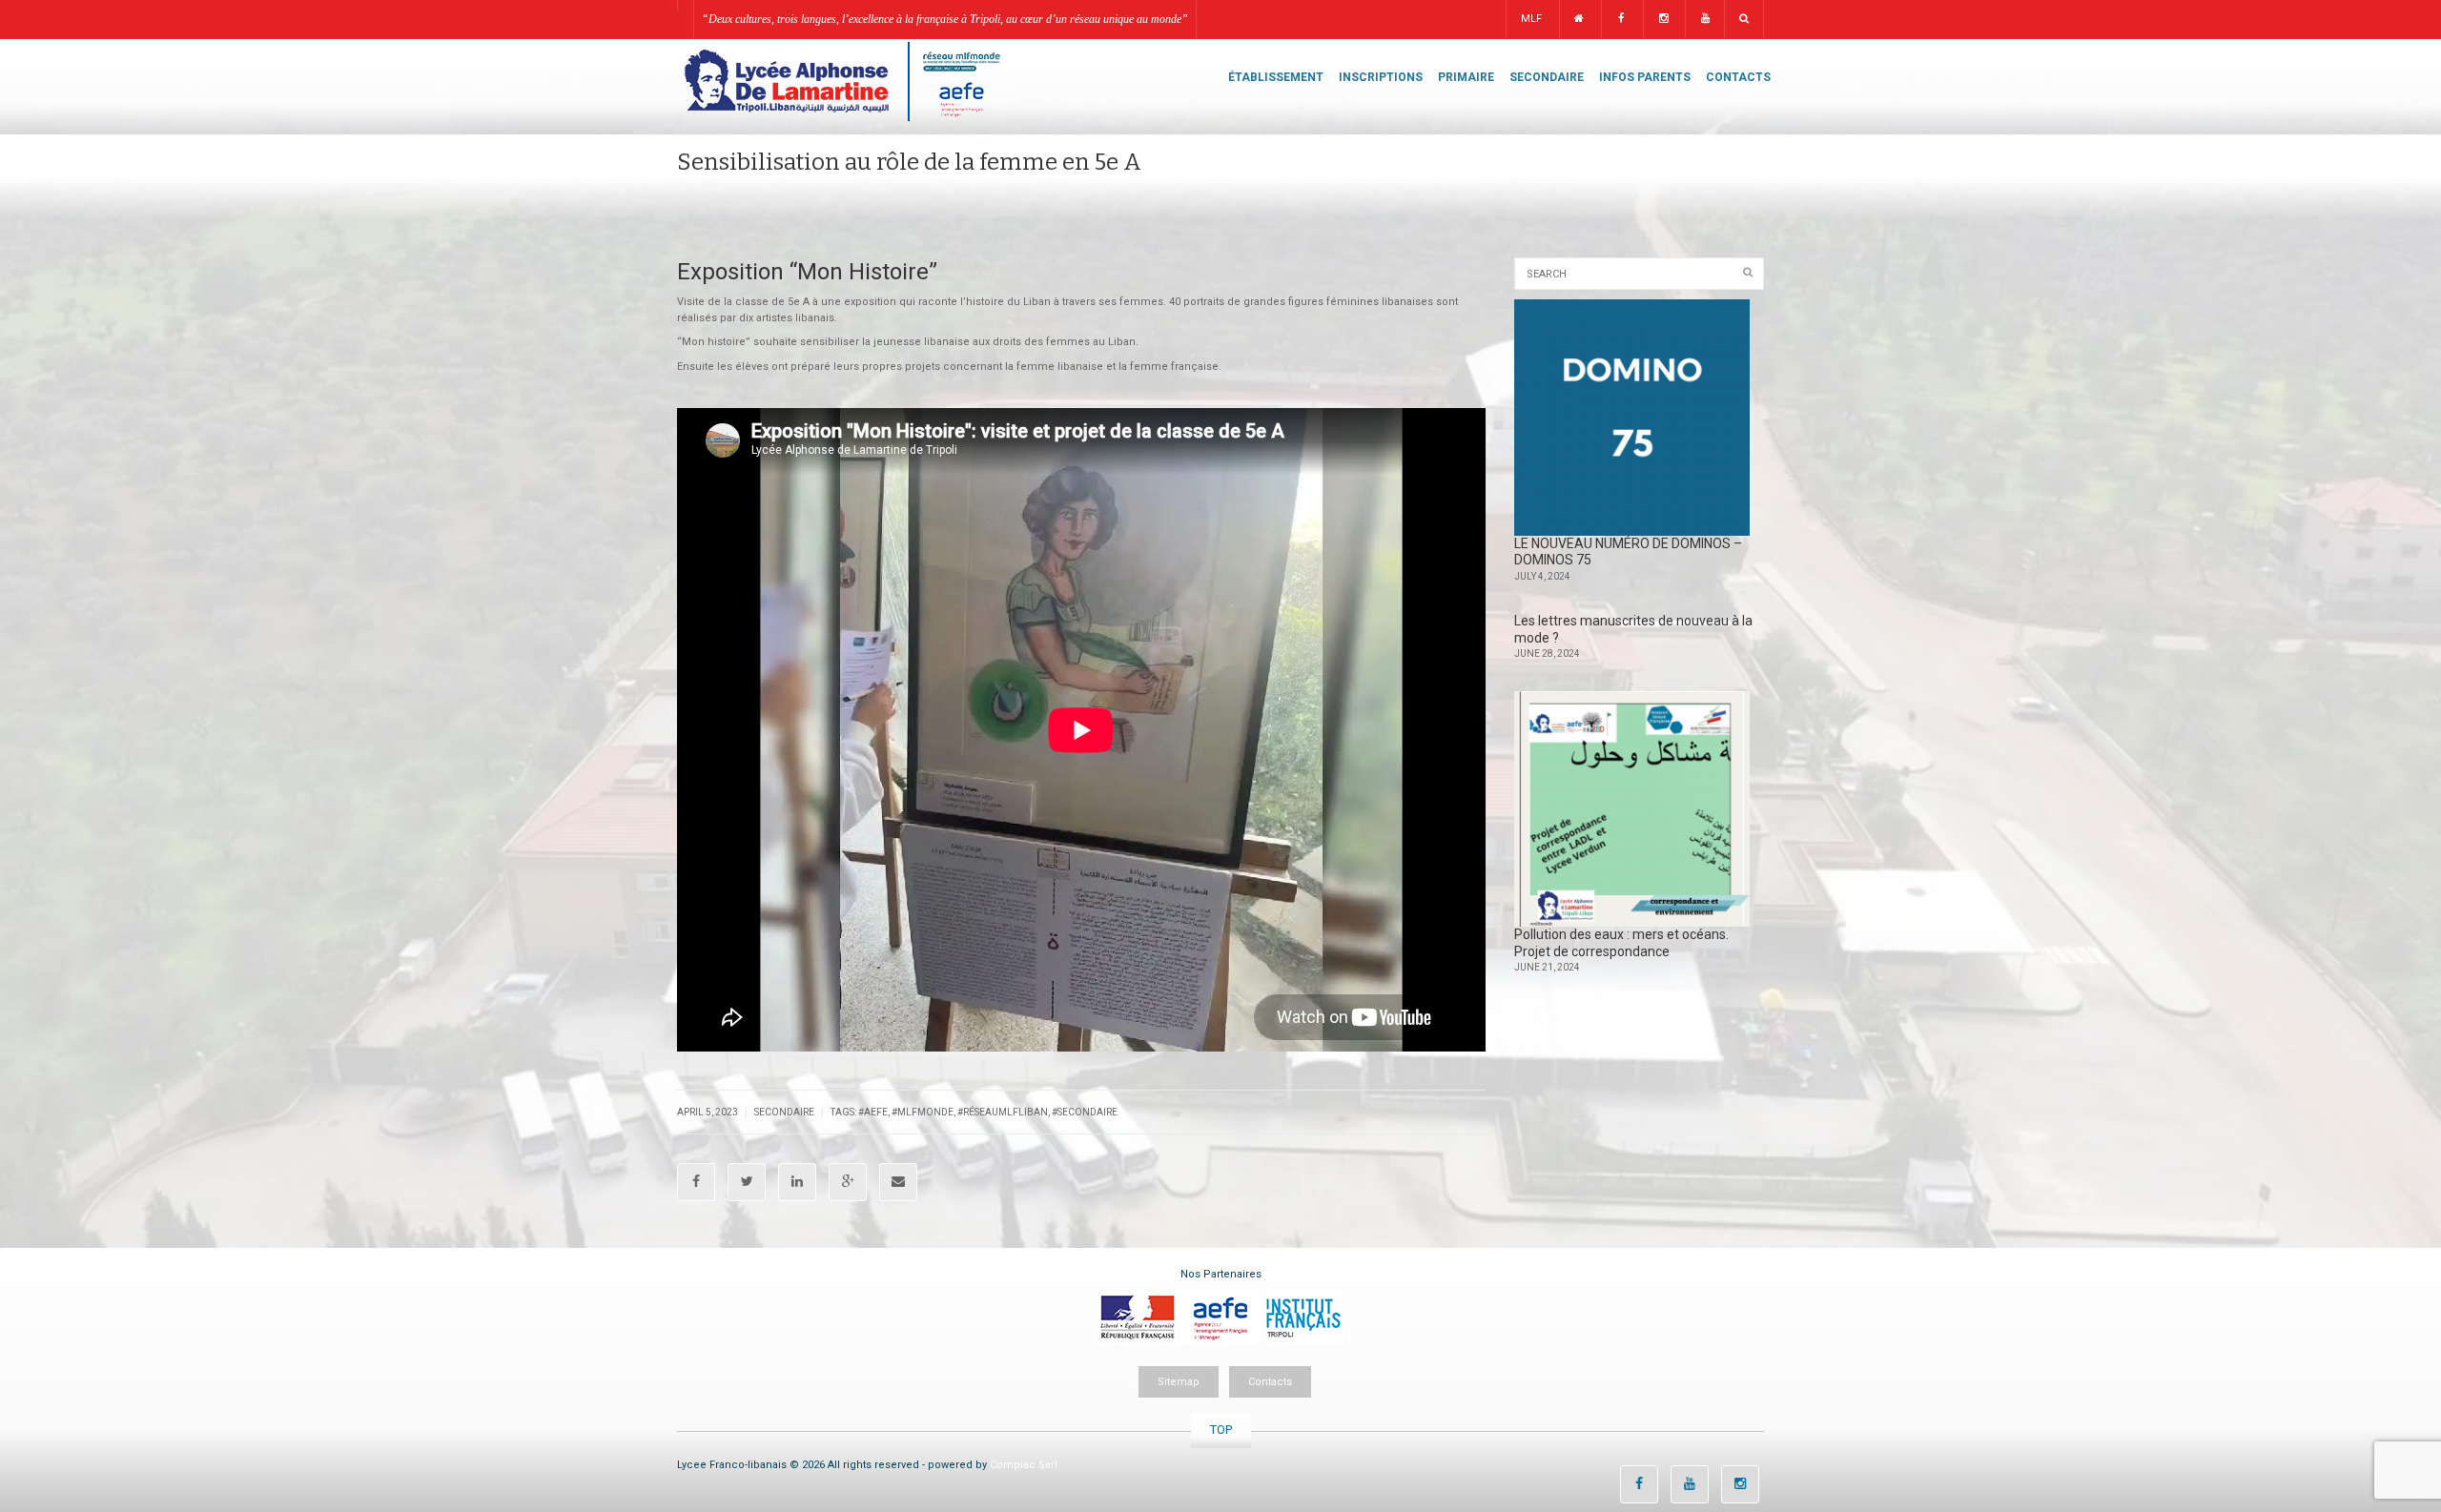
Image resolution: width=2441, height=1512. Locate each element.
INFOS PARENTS (1645, 77)
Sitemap (1179, 1382)
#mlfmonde (923, 1112)
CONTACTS (1738, 77)
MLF (1531, 19)
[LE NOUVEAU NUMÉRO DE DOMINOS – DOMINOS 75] (1632, 418)
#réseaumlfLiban (1003, 1112)
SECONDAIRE (1547, 77)
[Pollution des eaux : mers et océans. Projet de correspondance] (1632, 809)
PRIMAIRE (1466, 77)
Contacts (1270, 1382)
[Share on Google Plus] (848, 1182)
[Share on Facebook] (696, 1182)
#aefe (873, 1112)
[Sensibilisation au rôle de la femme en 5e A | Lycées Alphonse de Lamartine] (841, 81)
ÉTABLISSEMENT (1276, 77)
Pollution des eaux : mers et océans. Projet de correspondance (1621, 943)
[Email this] (898, 1182)
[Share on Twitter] (747, 1182)
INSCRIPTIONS (1381, 77)
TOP (1221, 1430)
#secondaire (1085, 1112)
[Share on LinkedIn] (797, 1182)
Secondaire (784, 1112)
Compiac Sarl (1024, 1465)
